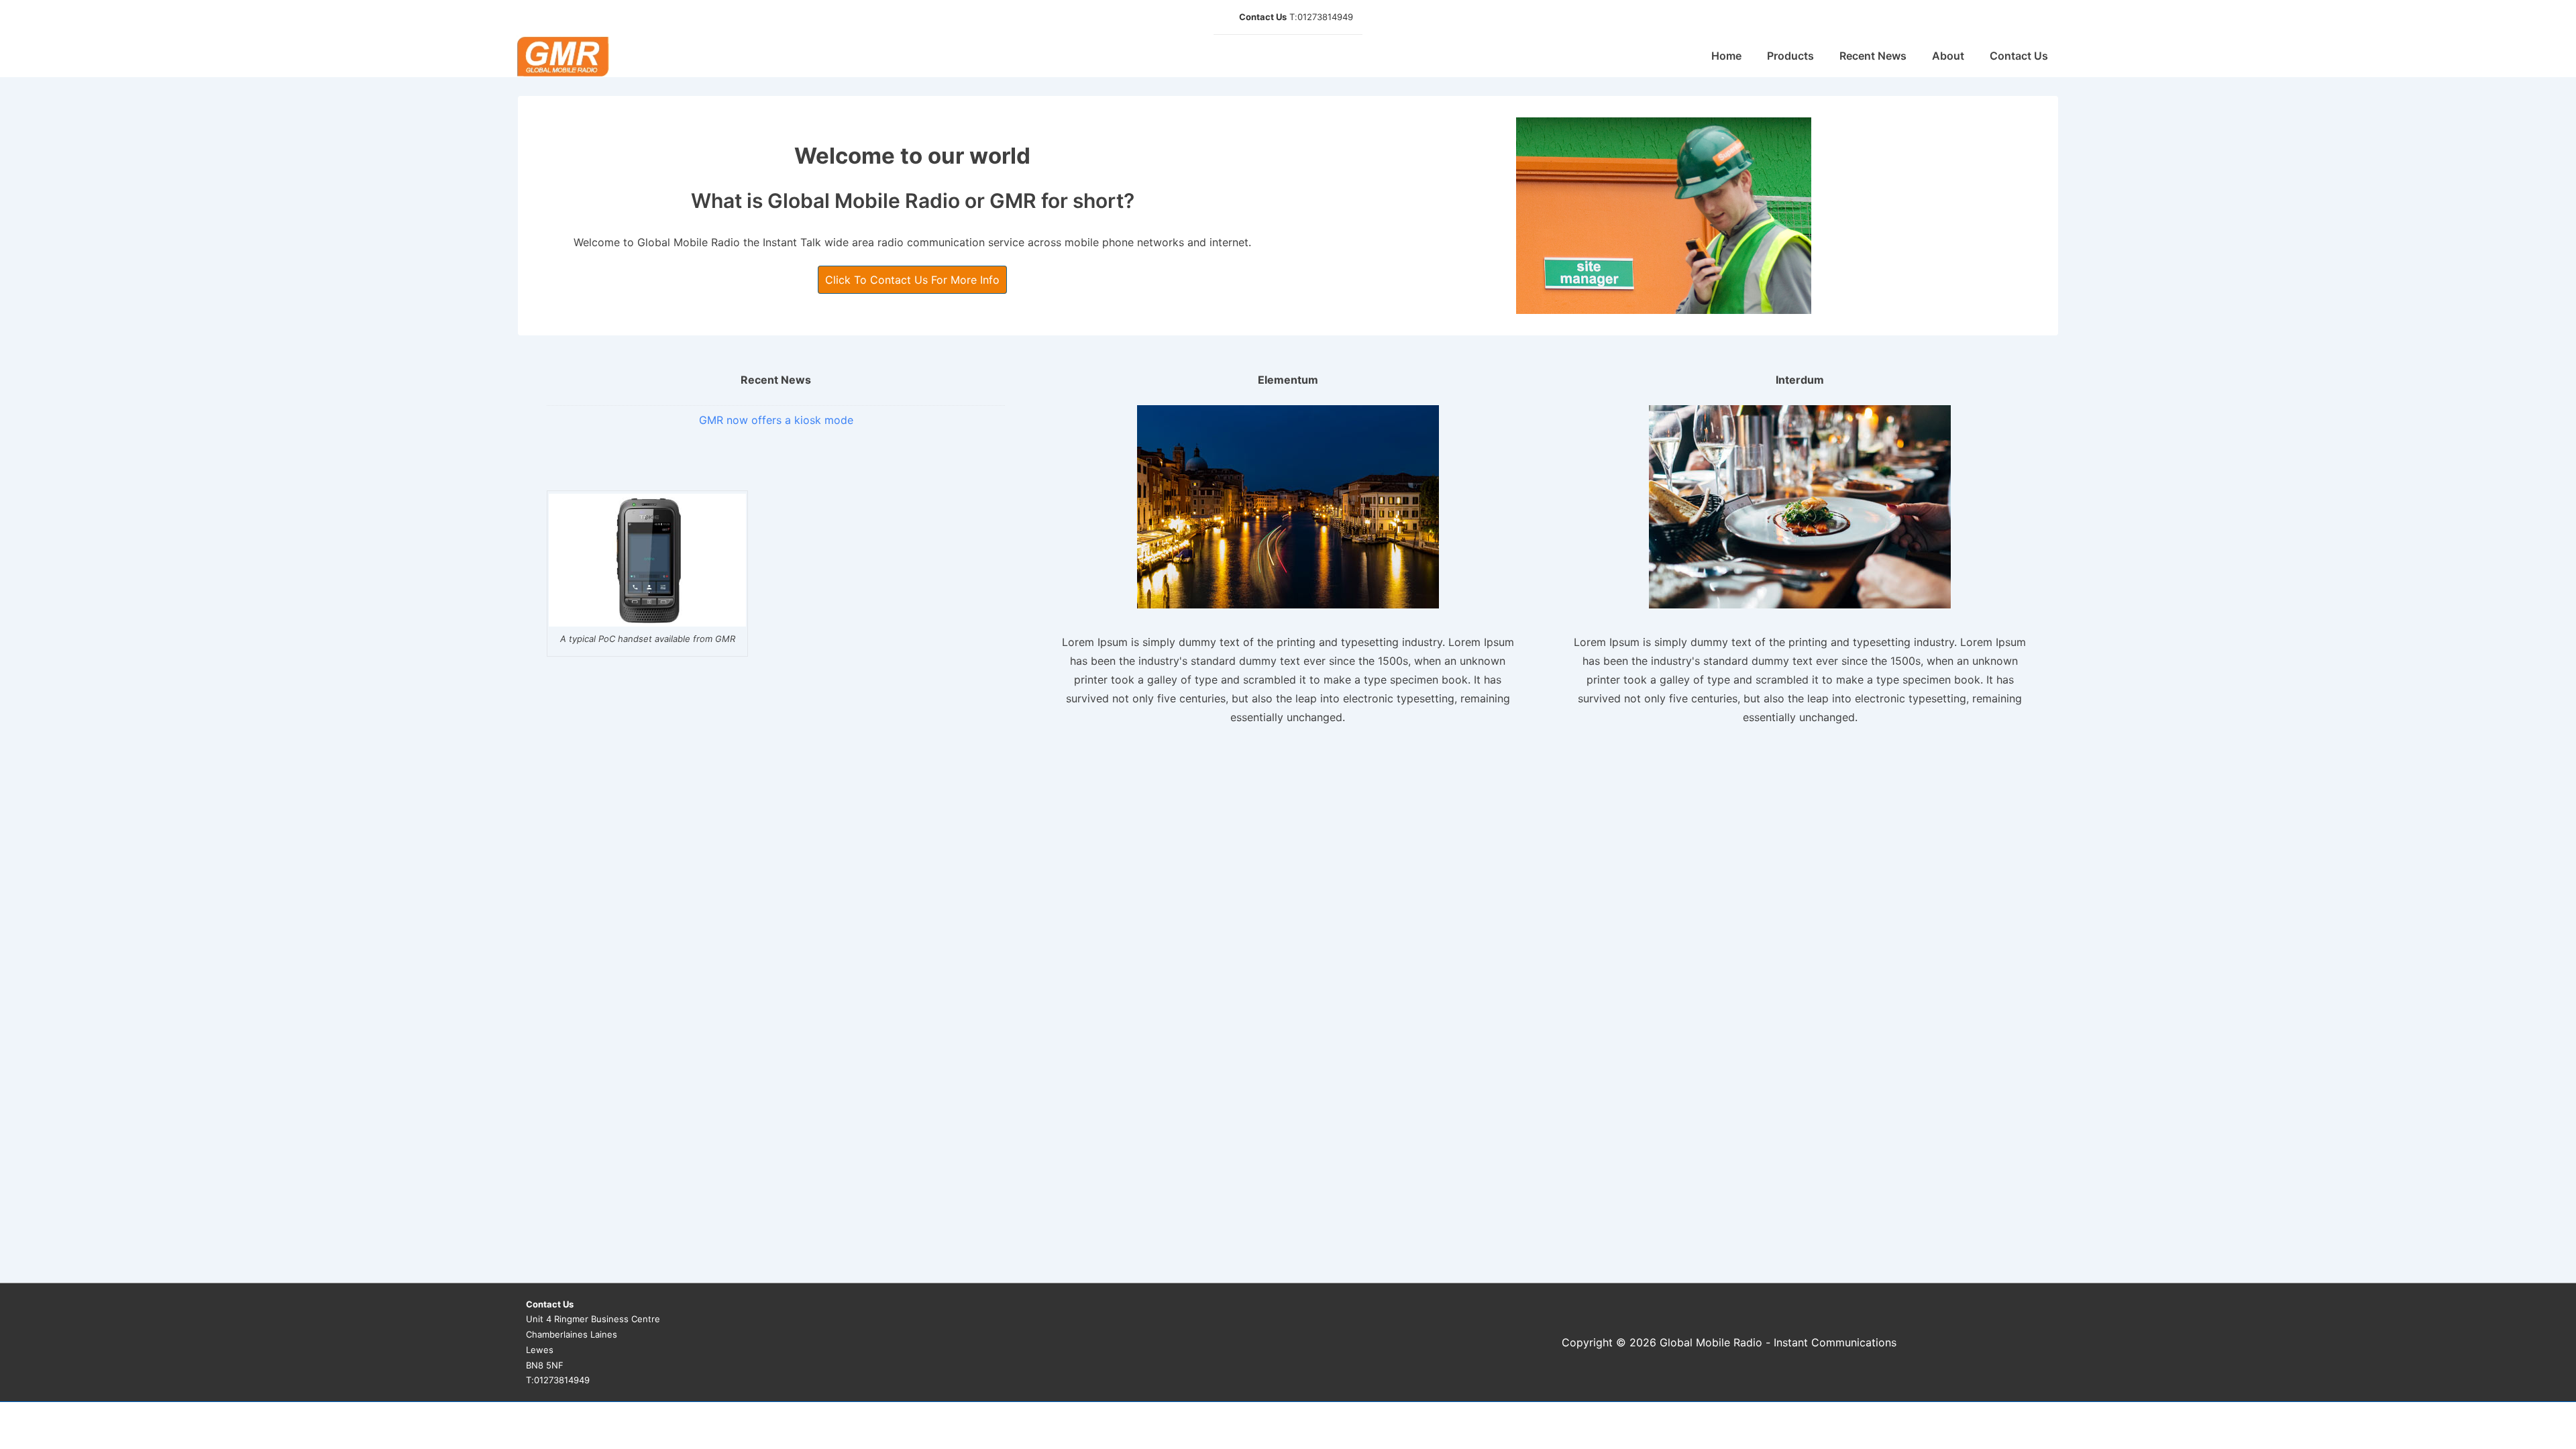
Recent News (1873, 56)
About (1948, 56)
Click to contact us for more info (912, 280)
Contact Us (2019, 56)
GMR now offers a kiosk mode (776, 420)
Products (1790, 56)
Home (1726, 56)
